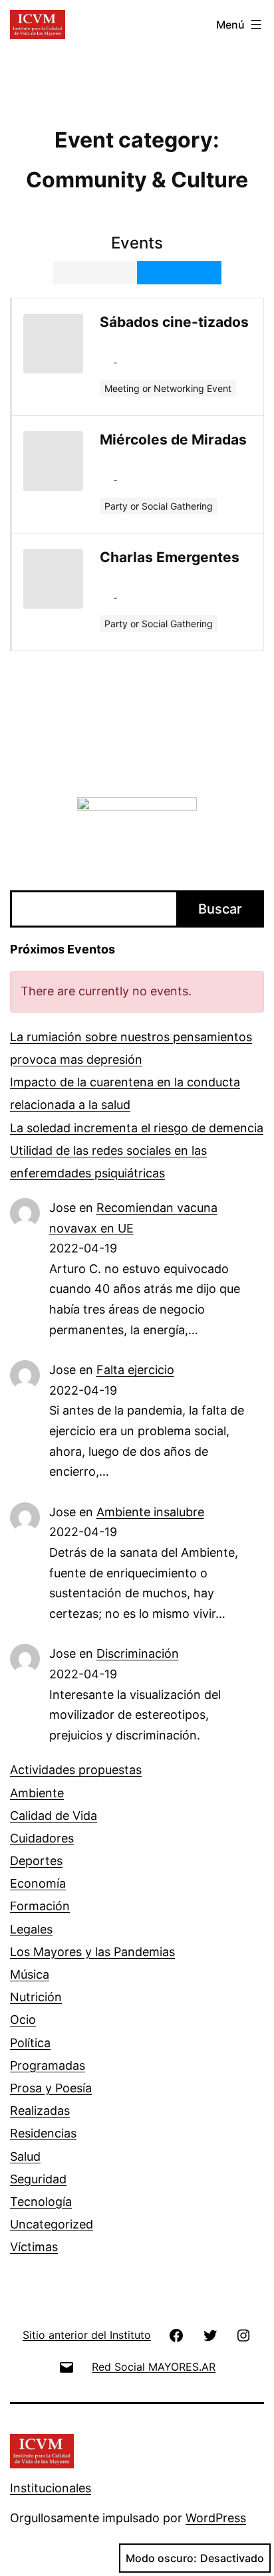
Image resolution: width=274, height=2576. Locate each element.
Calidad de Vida (54, 1816)
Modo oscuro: (161, 2558)
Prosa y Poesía (51, 2088)
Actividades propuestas (76, 1770)
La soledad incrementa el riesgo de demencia (137, 1128)
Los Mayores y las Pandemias (92, 1952)
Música (30, 1974)
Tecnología (41, 2202)
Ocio (23, 2020)
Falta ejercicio (135, 1370)
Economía (38, 1883)
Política (30, 2043)
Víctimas (34, 2247)
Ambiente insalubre (150, 1512)
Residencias (43, 2133)
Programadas (48, 2065)
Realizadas (40, 2111)
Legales (31, 1929)
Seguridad (38, 2179)
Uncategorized (52, 2224)
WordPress (216, 2518)
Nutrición (36, 1997)
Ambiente (37, 1793)
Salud (25, 2156)
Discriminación (138, 1653)
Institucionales (51, 2488)
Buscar (220, 909)
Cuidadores (42, 1838)
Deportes (36, 1861)
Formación (40, 1906)
